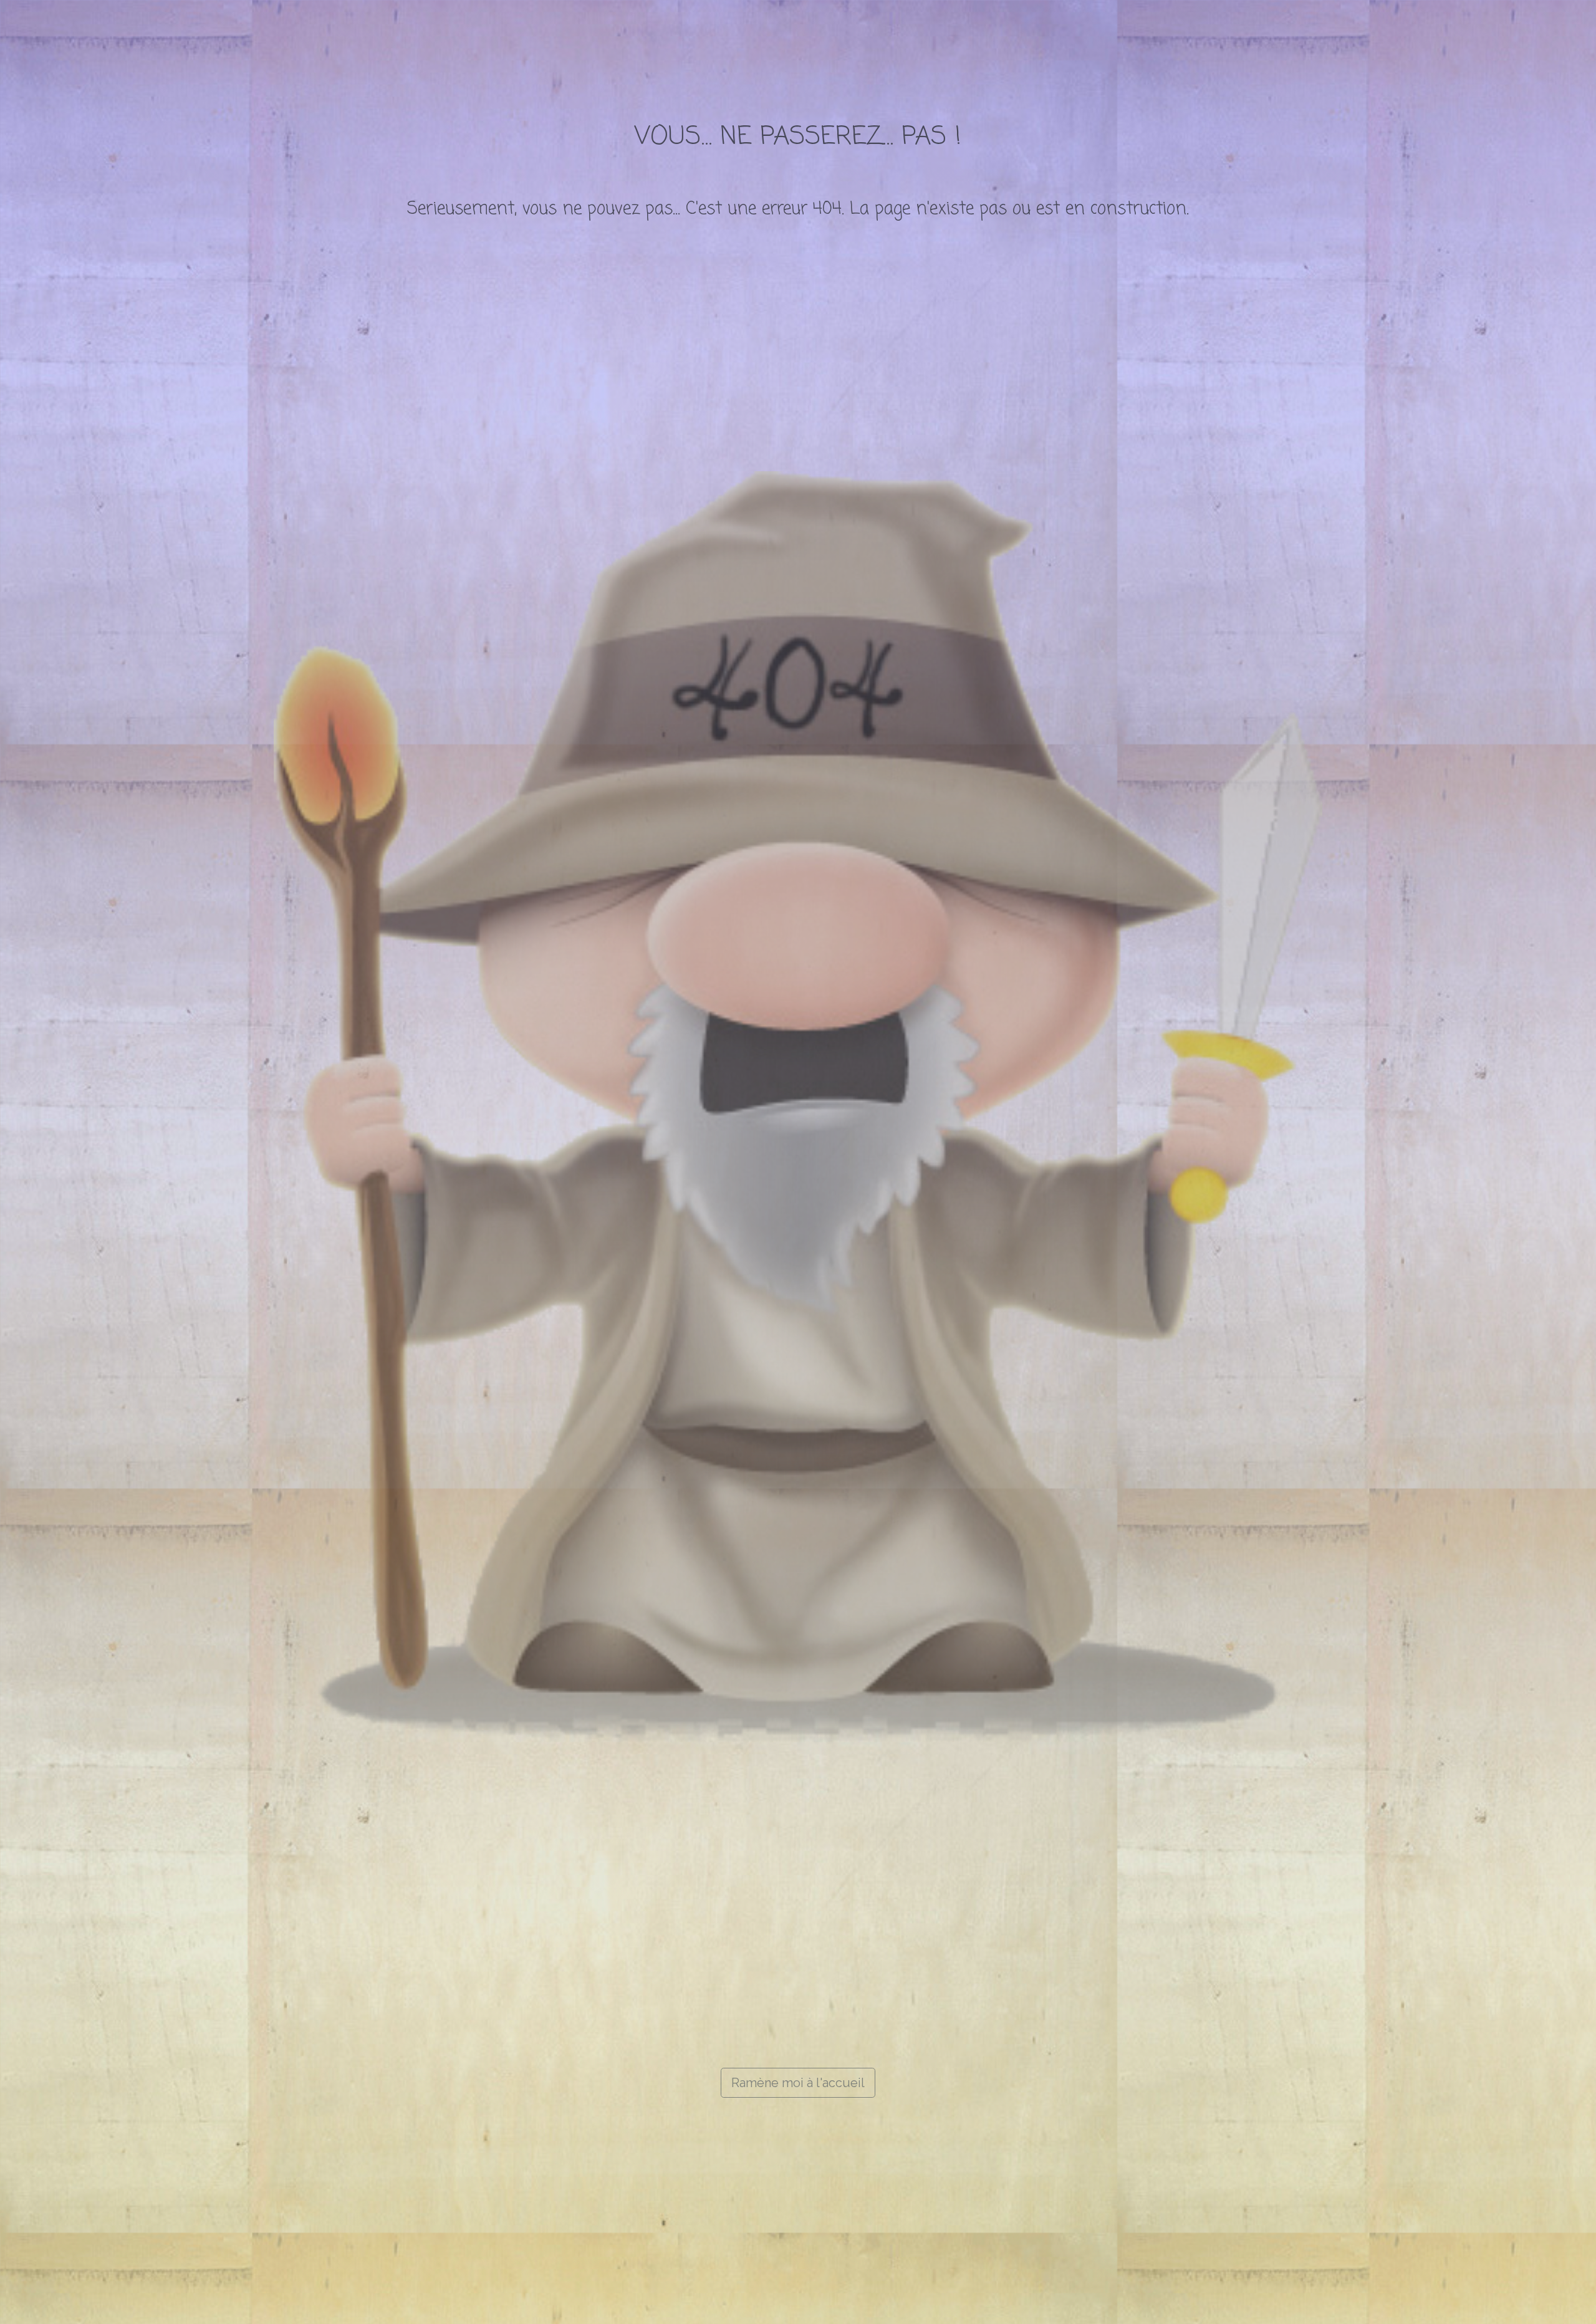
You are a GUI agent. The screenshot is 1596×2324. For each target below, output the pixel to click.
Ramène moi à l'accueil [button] (798, 2083)
